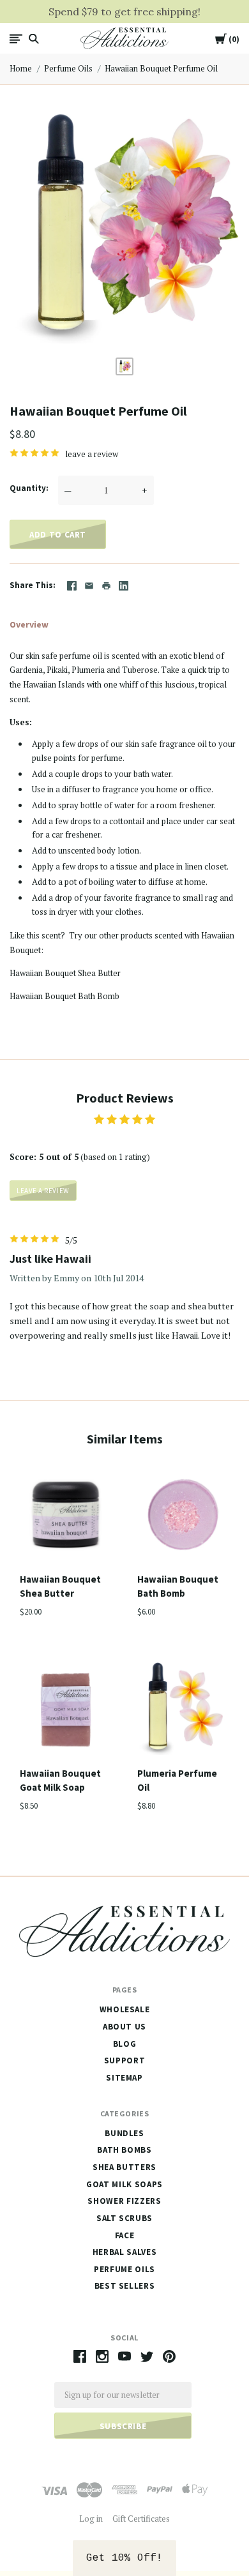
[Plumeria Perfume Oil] (183, 1711)
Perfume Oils (68, 68)
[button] (124, 2558)
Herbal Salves (124, 2252)
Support (125, 2060)
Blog (125, 2044)
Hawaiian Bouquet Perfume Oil (161, 68)
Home (21, 68)
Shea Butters (124, 2167)
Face (125, 2235)
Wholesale (125, 2009)
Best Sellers (125, 2286)
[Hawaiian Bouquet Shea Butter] (66, 1517)
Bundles (124, 2133)
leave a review (92, 454)
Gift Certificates (141, 2519)
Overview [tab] (29, 624)
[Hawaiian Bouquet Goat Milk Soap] (66, 1711)
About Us (124, 2027)
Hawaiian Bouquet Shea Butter (65, 973)
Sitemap (124, 2078)
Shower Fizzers (124, 2201)
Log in (91, 2519)
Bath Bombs (124, 2150)
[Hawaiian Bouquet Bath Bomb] (183, 1517)
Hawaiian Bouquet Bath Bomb (64, 996)
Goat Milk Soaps (124, 2184)
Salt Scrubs (124, 2218)
